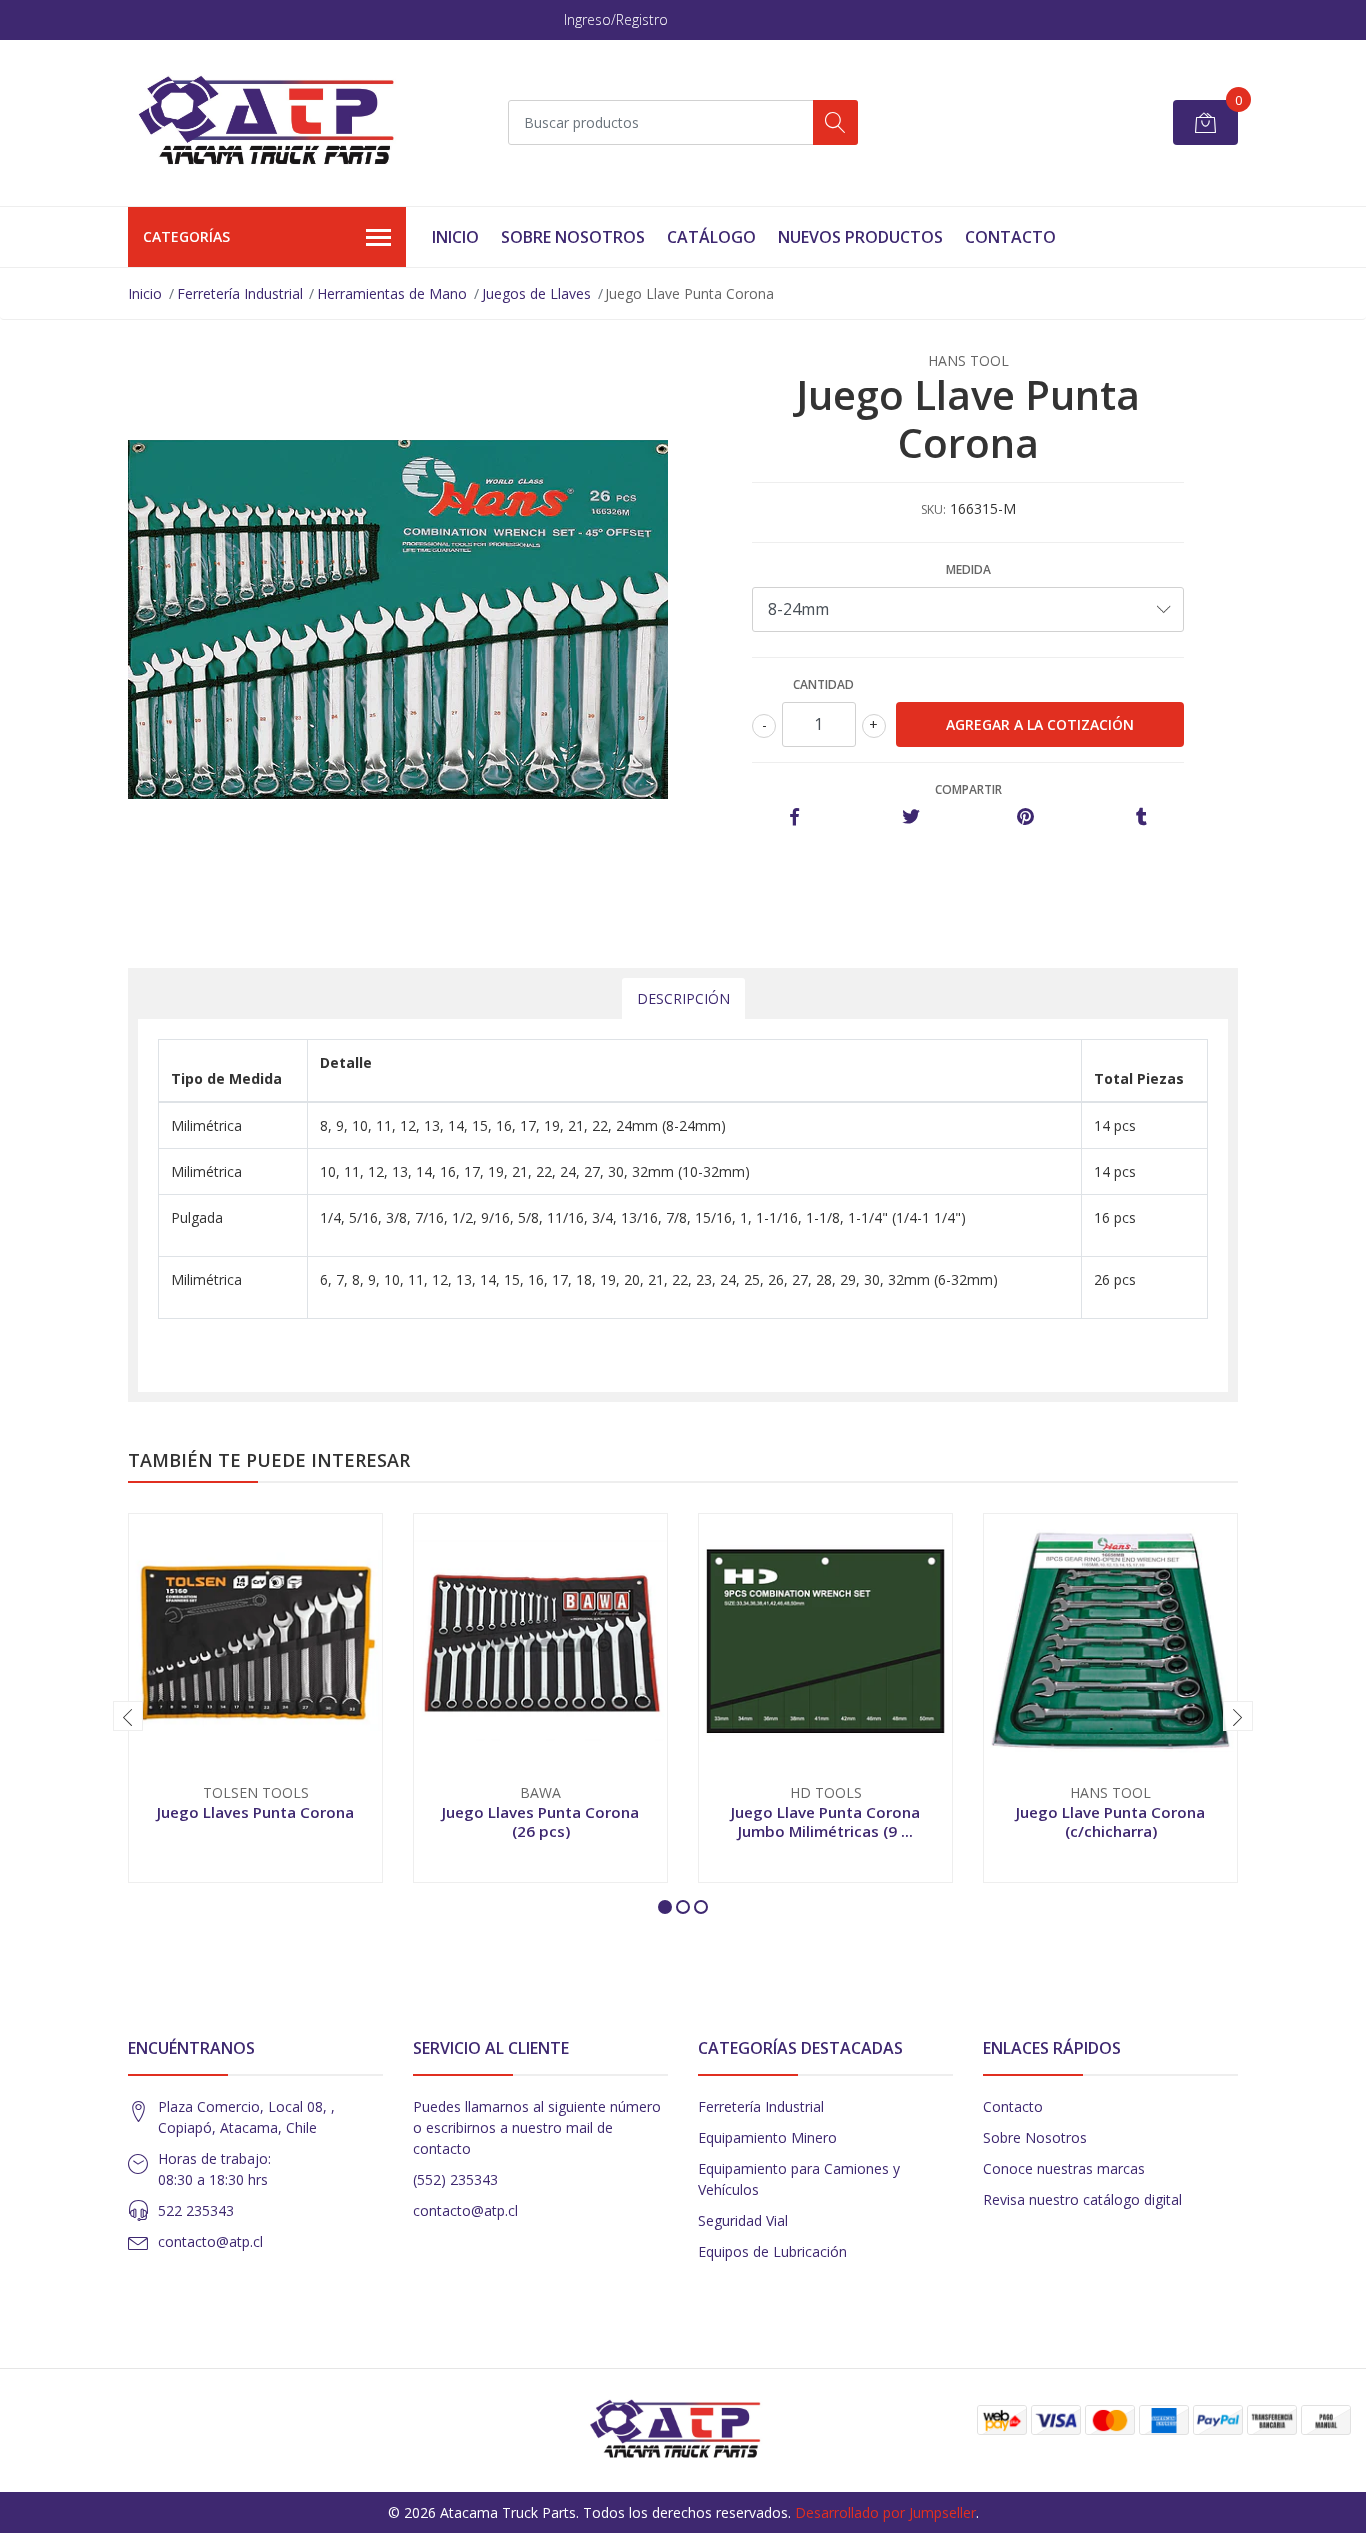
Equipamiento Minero (767, 2137)
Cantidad (823, 684)
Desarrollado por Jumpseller (885, 2512)
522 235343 (196, 2210)
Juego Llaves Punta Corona (255, 1812)
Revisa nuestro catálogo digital (1082, 2199)
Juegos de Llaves (536, 293)
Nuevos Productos (860, 237)
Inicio (455, 237)
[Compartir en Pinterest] (1025, 817)
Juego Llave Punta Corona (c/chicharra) (1110, 1821)
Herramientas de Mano (392, 293)
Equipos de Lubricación (772, 2251)
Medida (968, 569)
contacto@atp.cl (210, 2241)
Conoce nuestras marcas (1064, 2168)
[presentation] (128, 1716)
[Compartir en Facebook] (794, 817)
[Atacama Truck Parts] (278, 123)
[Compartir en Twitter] (910, 817)
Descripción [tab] (683, 998)
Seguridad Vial (743, 2220)
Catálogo (711, 237)
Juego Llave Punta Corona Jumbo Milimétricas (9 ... (825, 1821)
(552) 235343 (455, 2179)
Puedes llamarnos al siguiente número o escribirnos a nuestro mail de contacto (537, 2127)
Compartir (968, 789)
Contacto (1010, 237)
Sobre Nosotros (573, 237)
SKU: (933, 509)
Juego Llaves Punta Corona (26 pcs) (540, 1821)
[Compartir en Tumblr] (1141, 817)
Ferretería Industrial (240, 293)
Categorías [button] (186, 236)
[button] (665, 1907)
